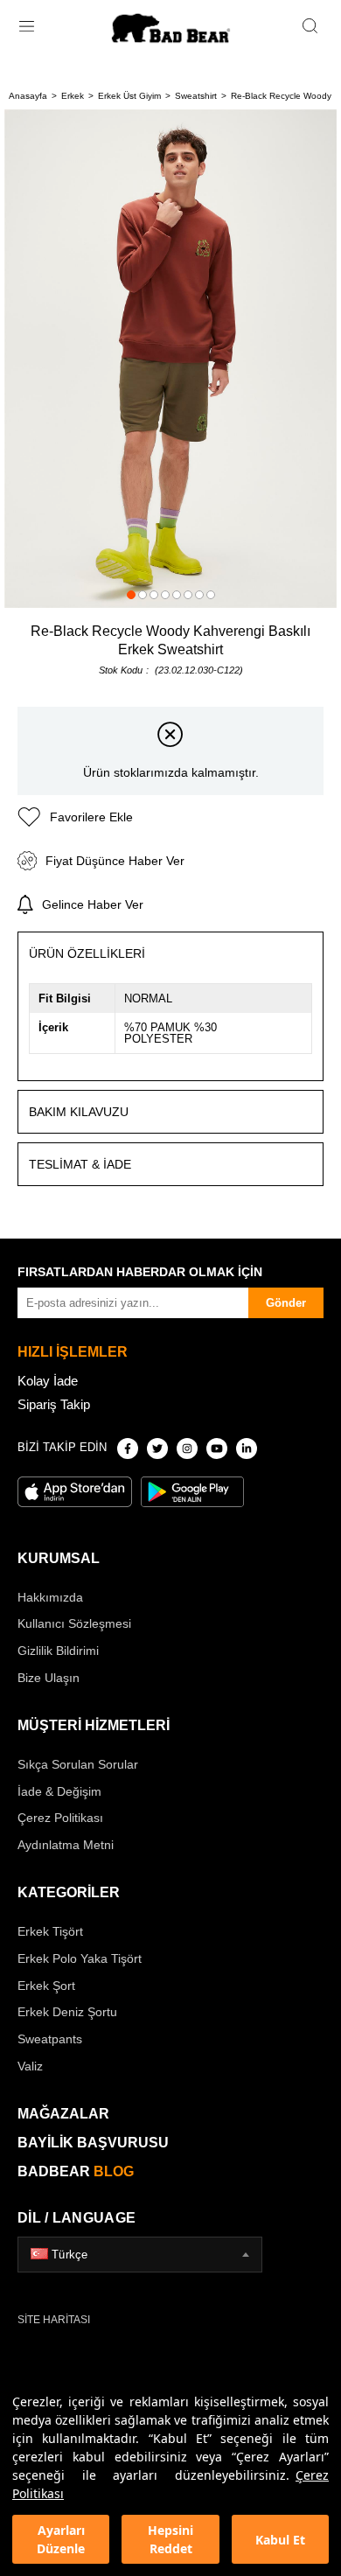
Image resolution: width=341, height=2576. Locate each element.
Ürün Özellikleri (87, 953)
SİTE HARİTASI (54, 2320)
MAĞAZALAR (63, 2114)
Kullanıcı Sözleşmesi (74, 1623)
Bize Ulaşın (49, 1678)
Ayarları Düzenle (61, 2539)
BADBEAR (76, 2171)
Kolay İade (48, 1381)
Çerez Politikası (60, 1818)
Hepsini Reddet (170, 2539)
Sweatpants (50, 2039)
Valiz (30, 2066)
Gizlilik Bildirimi (58, 1651)
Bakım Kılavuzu (79, 1112)
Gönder (286, 1303)
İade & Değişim (59, 1791)
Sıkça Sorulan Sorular (78, 1764)
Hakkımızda (50, 1597)
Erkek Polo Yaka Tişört (80, 1958)
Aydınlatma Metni (66, 1845)
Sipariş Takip (54, 1404)
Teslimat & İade (80, 1164)
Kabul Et (280, 2540)
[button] (131, 595)
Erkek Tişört (50, 1931)
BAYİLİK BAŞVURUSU (93, 2143)
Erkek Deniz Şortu (67, 2012)
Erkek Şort (46, 1986)
